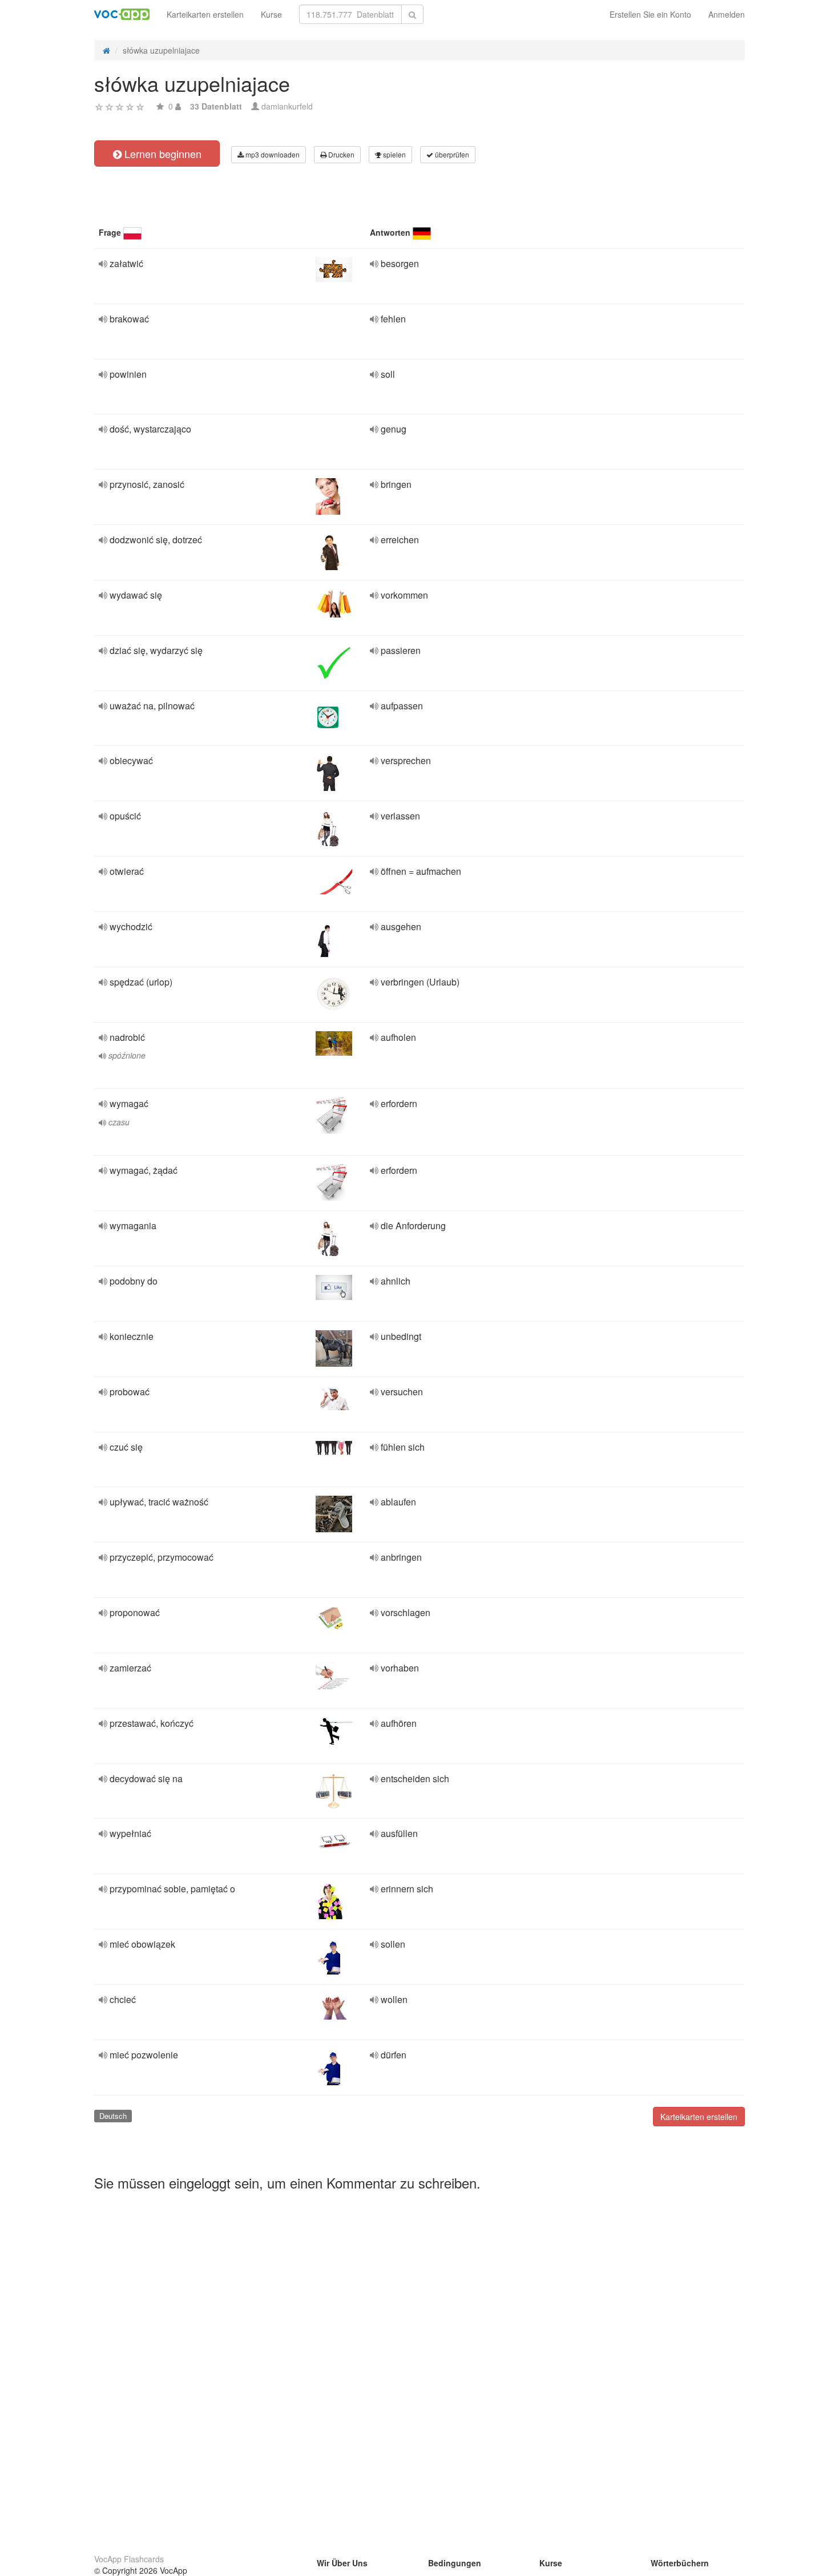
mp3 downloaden (272, 154)
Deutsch (113, 2116)
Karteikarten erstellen (205, 14)
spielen (394, 154)
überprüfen (451, 154)
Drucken (340, 154)
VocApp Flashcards (129, 2559)
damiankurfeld (287, 106)
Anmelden (727, 14)
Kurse (271, 14)
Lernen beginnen (162, 154)
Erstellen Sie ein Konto (650, 14)
